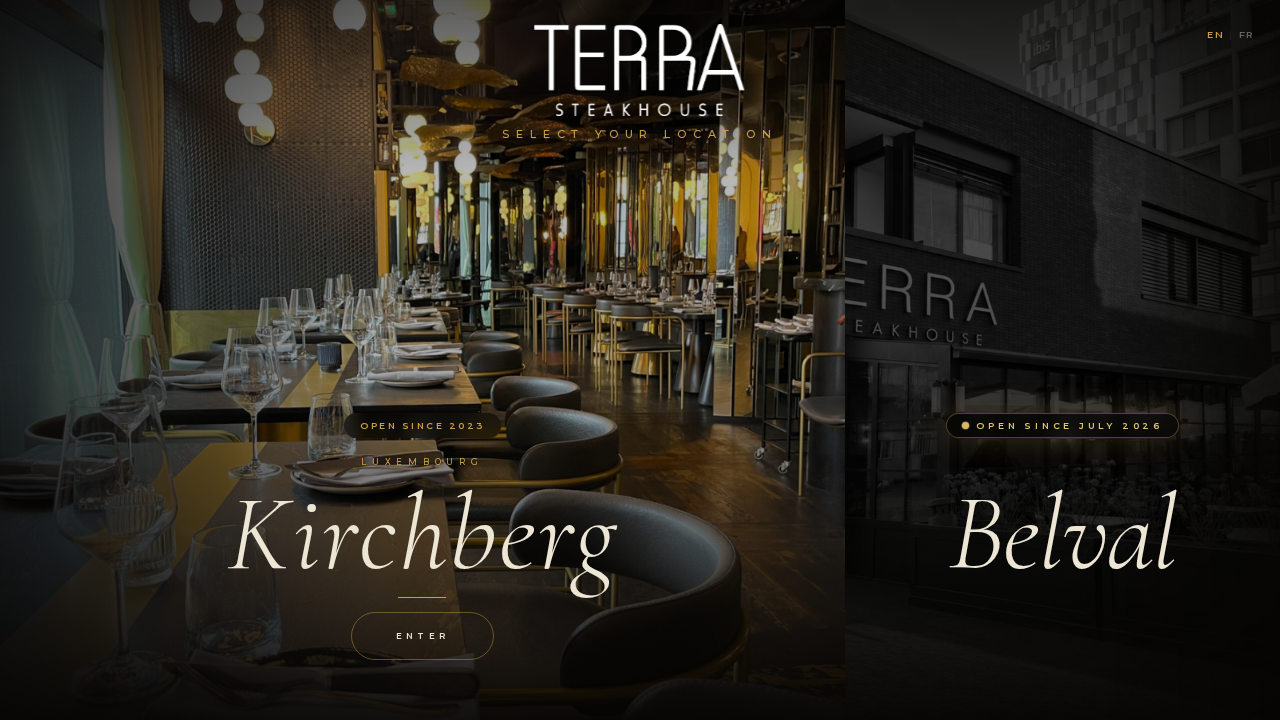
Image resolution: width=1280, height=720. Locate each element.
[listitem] (422, 360)
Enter (422, 636)
